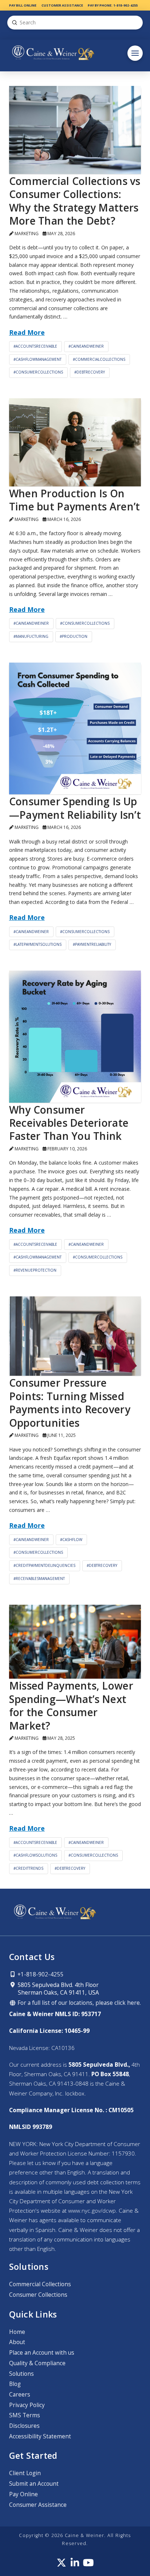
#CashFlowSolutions (35, 1855)
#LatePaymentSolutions (37, 944)
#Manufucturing (31, 636)
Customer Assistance (62, 5)
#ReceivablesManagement (39, 1579)
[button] (135, 53)
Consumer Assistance (38, 2505)
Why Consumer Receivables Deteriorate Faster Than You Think (69, 1123)
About (17, 2342)
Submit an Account (34, 2484)
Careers (20, 2395)
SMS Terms (25, 2415)
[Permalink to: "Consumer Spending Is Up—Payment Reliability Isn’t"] (75, 729)
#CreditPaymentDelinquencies (44, 1565)
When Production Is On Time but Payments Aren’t (75, 500)
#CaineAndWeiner (86, 346)
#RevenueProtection (35, 1270)
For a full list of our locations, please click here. (78, 2003)
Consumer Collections (38, 2295)
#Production (74, 636)
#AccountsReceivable (35, 346)
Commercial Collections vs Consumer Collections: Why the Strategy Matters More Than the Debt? (75, 201)
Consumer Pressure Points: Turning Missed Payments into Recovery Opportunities (70, 1402)
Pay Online (23, 2494)
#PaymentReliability (92, 944)
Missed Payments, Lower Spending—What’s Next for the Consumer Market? (71, 1705)
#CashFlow (71, 1540)
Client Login (25, 2473)
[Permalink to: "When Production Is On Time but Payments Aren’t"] (75, 442)
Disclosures (24, 2426)
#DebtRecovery (90, 372)
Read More (27, 332)
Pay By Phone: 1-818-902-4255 (113, 5)
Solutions (21, 2374)
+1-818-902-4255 (40, 1974)
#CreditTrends (28, 1868)
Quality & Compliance (37, 2363)
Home (17, 2332)
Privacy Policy (27, 2405)
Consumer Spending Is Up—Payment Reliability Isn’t (75, 808)
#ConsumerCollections (38, 372)
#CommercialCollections (99, 359)
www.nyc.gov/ (92, 2211)
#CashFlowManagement (37, 359)
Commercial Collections (40, 2284)
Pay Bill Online (23, 5)
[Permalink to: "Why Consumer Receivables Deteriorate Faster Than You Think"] (75, 1037)
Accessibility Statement (40, 2436)
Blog (15, 2384)
